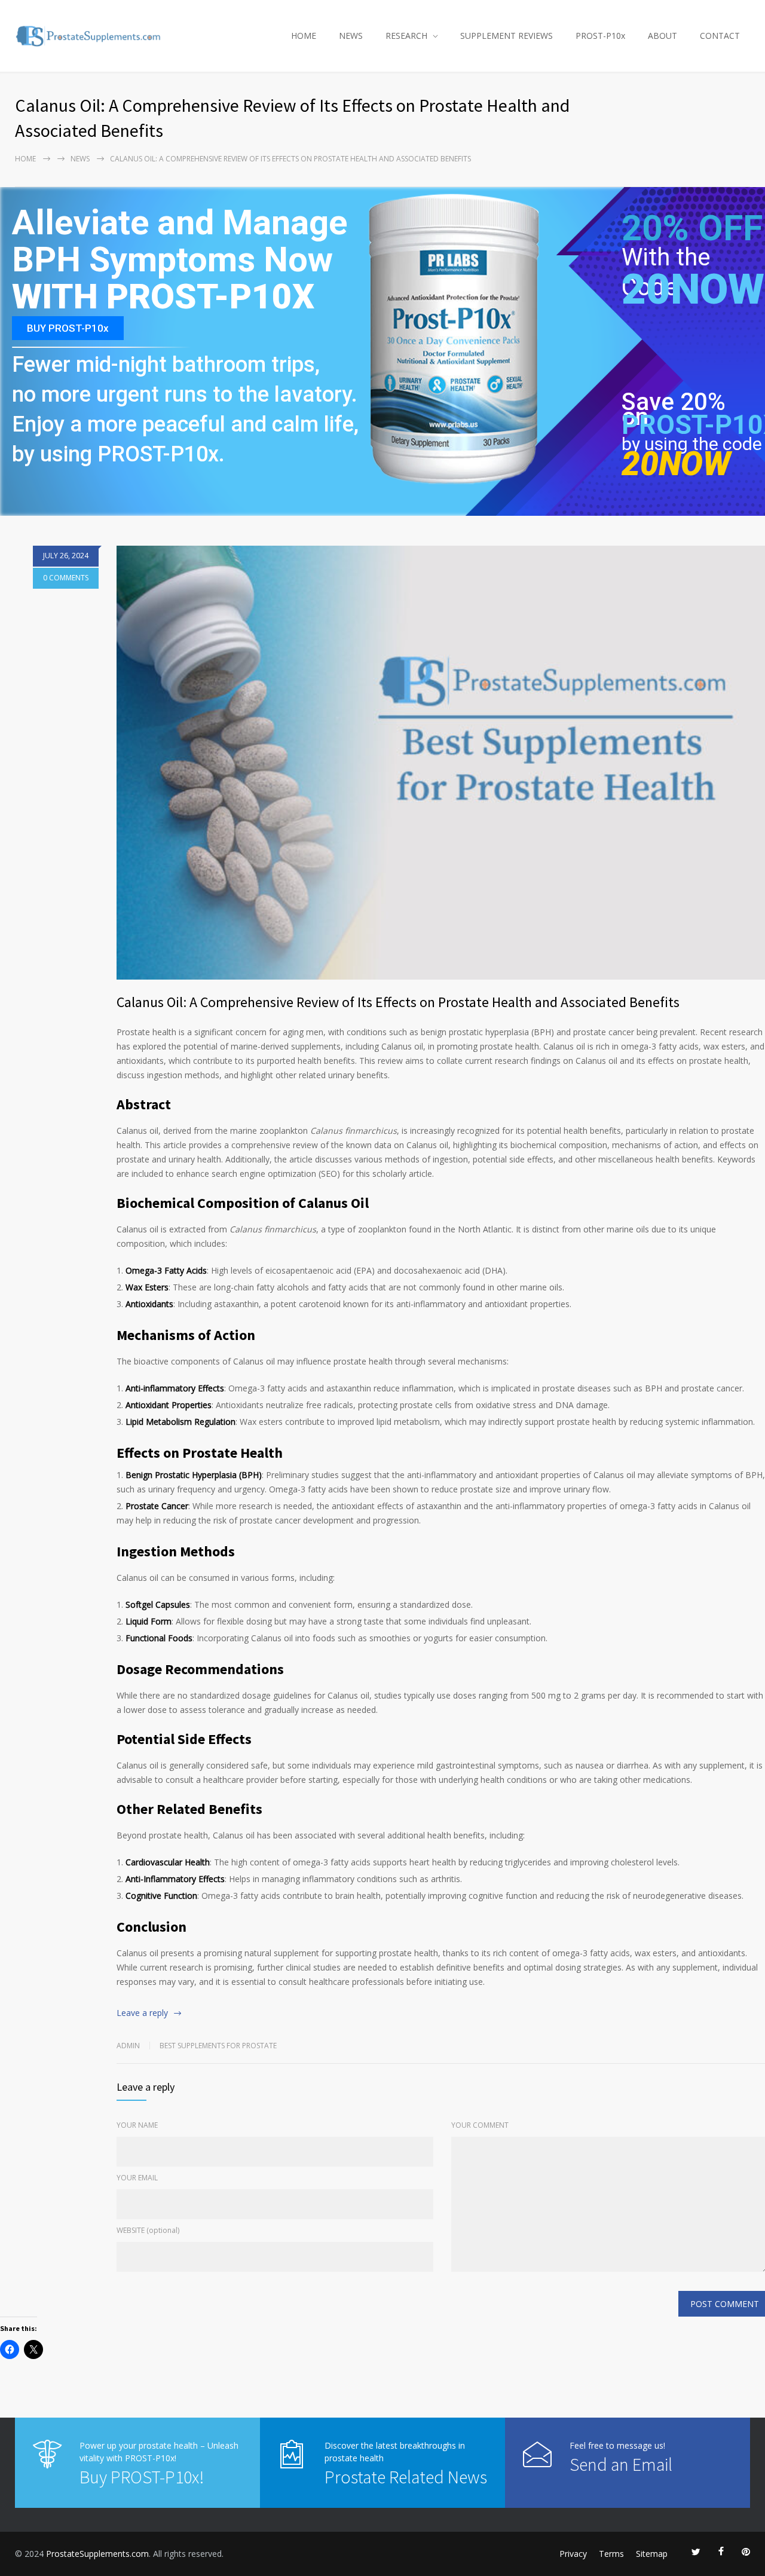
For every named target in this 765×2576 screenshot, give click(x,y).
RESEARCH (406, 36)
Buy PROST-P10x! (142, 2477)
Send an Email (621, 2464)
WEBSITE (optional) (148, 2230)
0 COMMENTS (66, 578)
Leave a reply (142, 2013)
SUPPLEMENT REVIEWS (507, 36)
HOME (304, 36)
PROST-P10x (600, 36)
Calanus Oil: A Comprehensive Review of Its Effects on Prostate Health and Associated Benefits (398, 1002)
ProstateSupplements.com (97, 2554)
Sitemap (652, 2554)
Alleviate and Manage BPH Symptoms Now (180, 242)
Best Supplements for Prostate (218, 2046)
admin (128, 2046)
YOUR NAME (137, 2125)
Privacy (573, 2554)
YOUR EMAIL (137, 2178)
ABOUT (663, 36)
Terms (611, 2554)
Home (25, 159)
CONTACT (720, 36)
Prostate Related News (406, 2477)
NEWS (351, 36)
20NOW (693, 289)
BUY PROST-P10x (68, 328)
